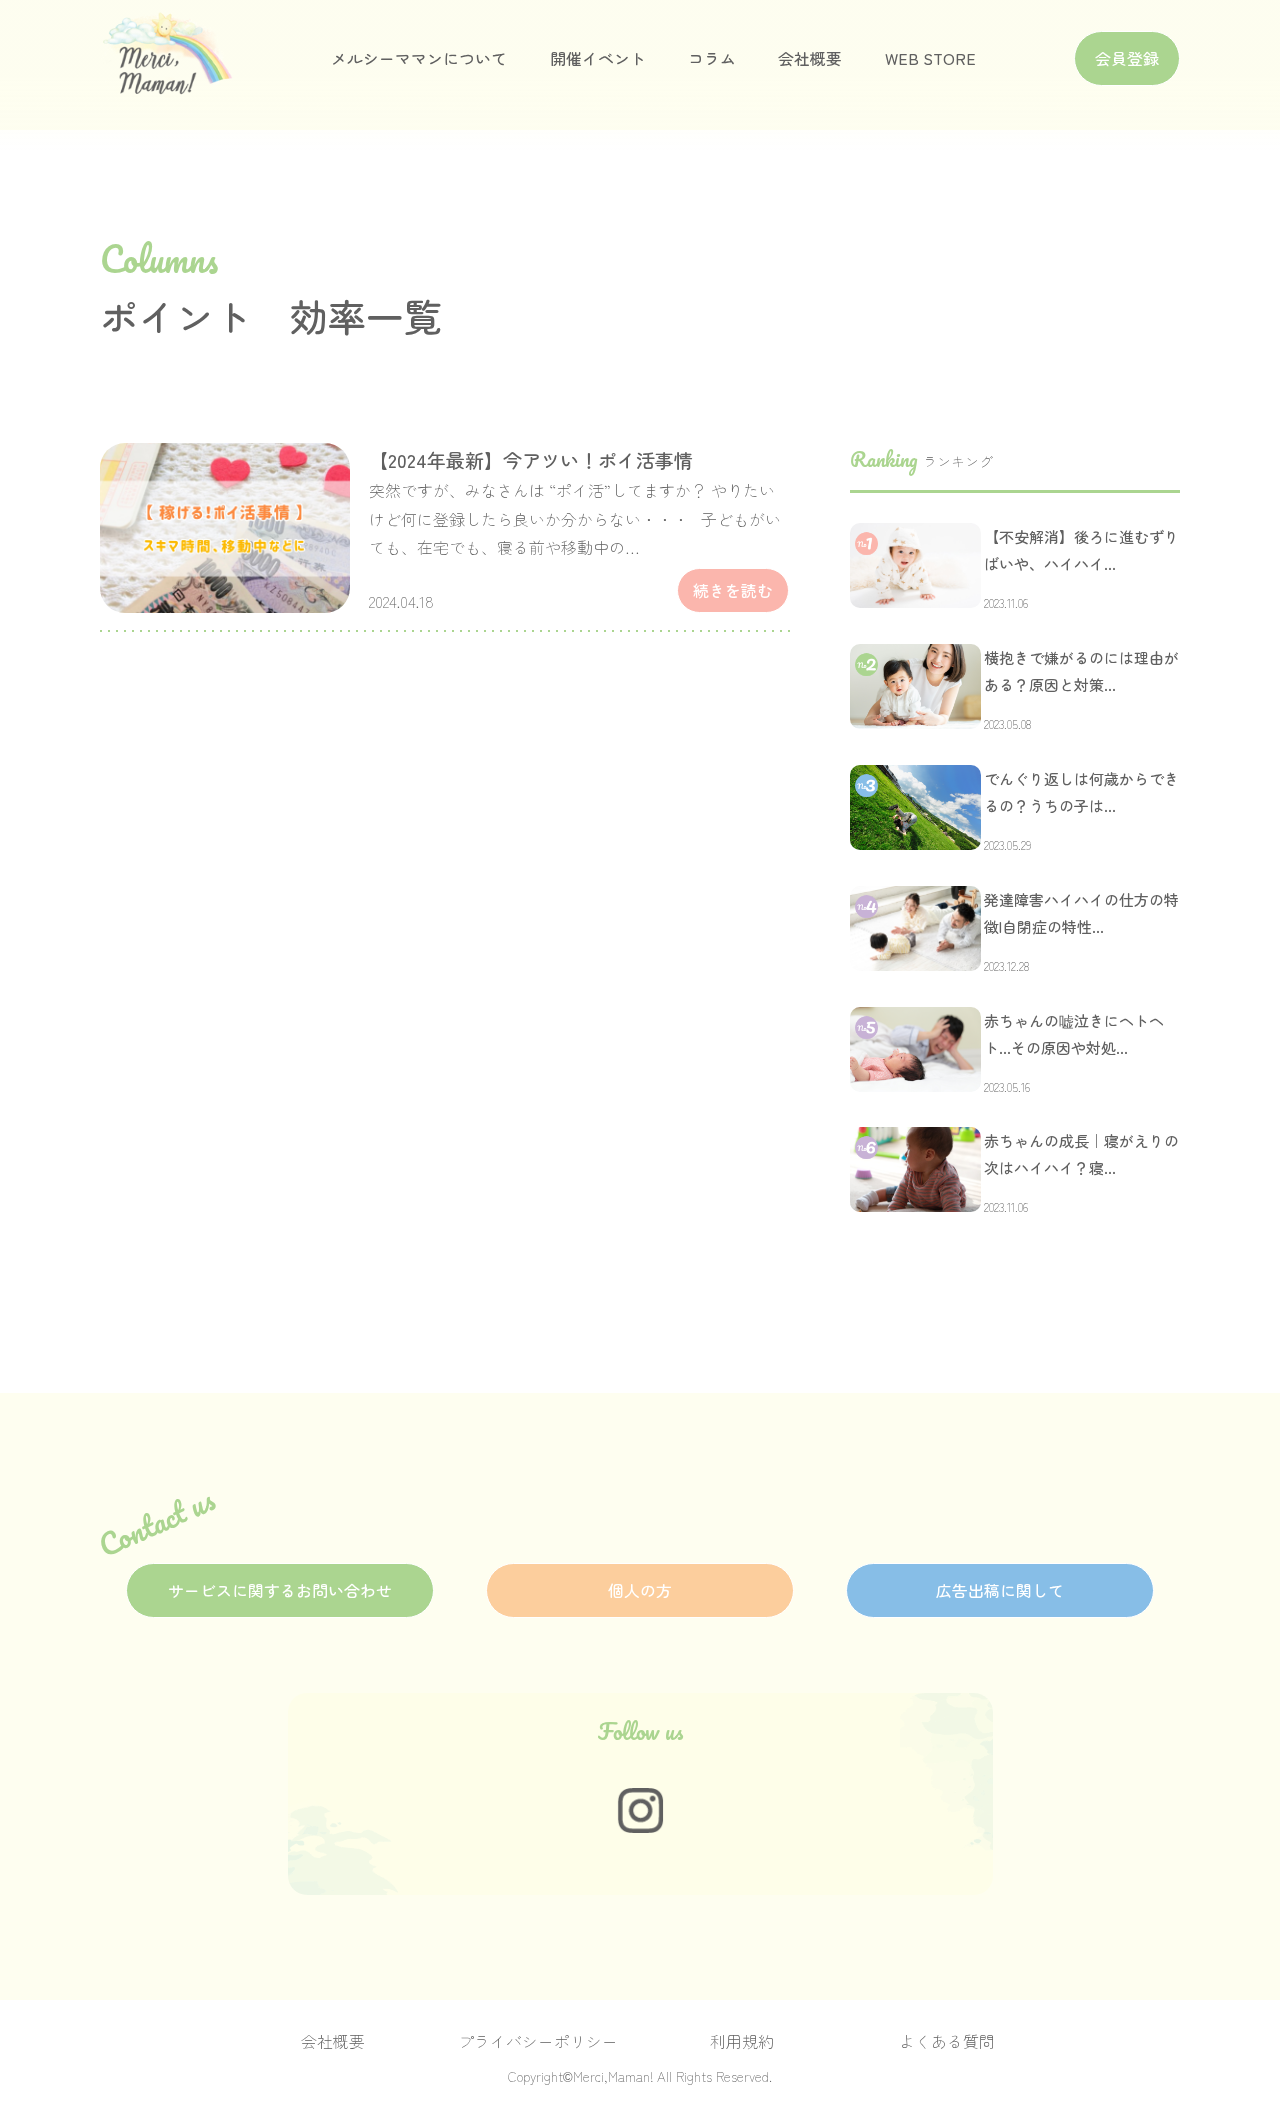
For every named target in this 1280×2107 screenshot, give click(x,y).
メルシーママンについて (419, 58)
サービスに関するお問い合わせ (280, 1590)
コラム (712, 58)
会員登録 (1127, 58)
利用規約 (742, 2041)
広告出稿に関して (1000, 1590)
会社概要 (810, 58)
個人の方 (640, 1590)
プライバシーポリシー (538, 2041)
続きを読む (733, 590)
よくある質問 (947, 2041)
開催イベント (598, 58)
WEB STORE (930, 58)
